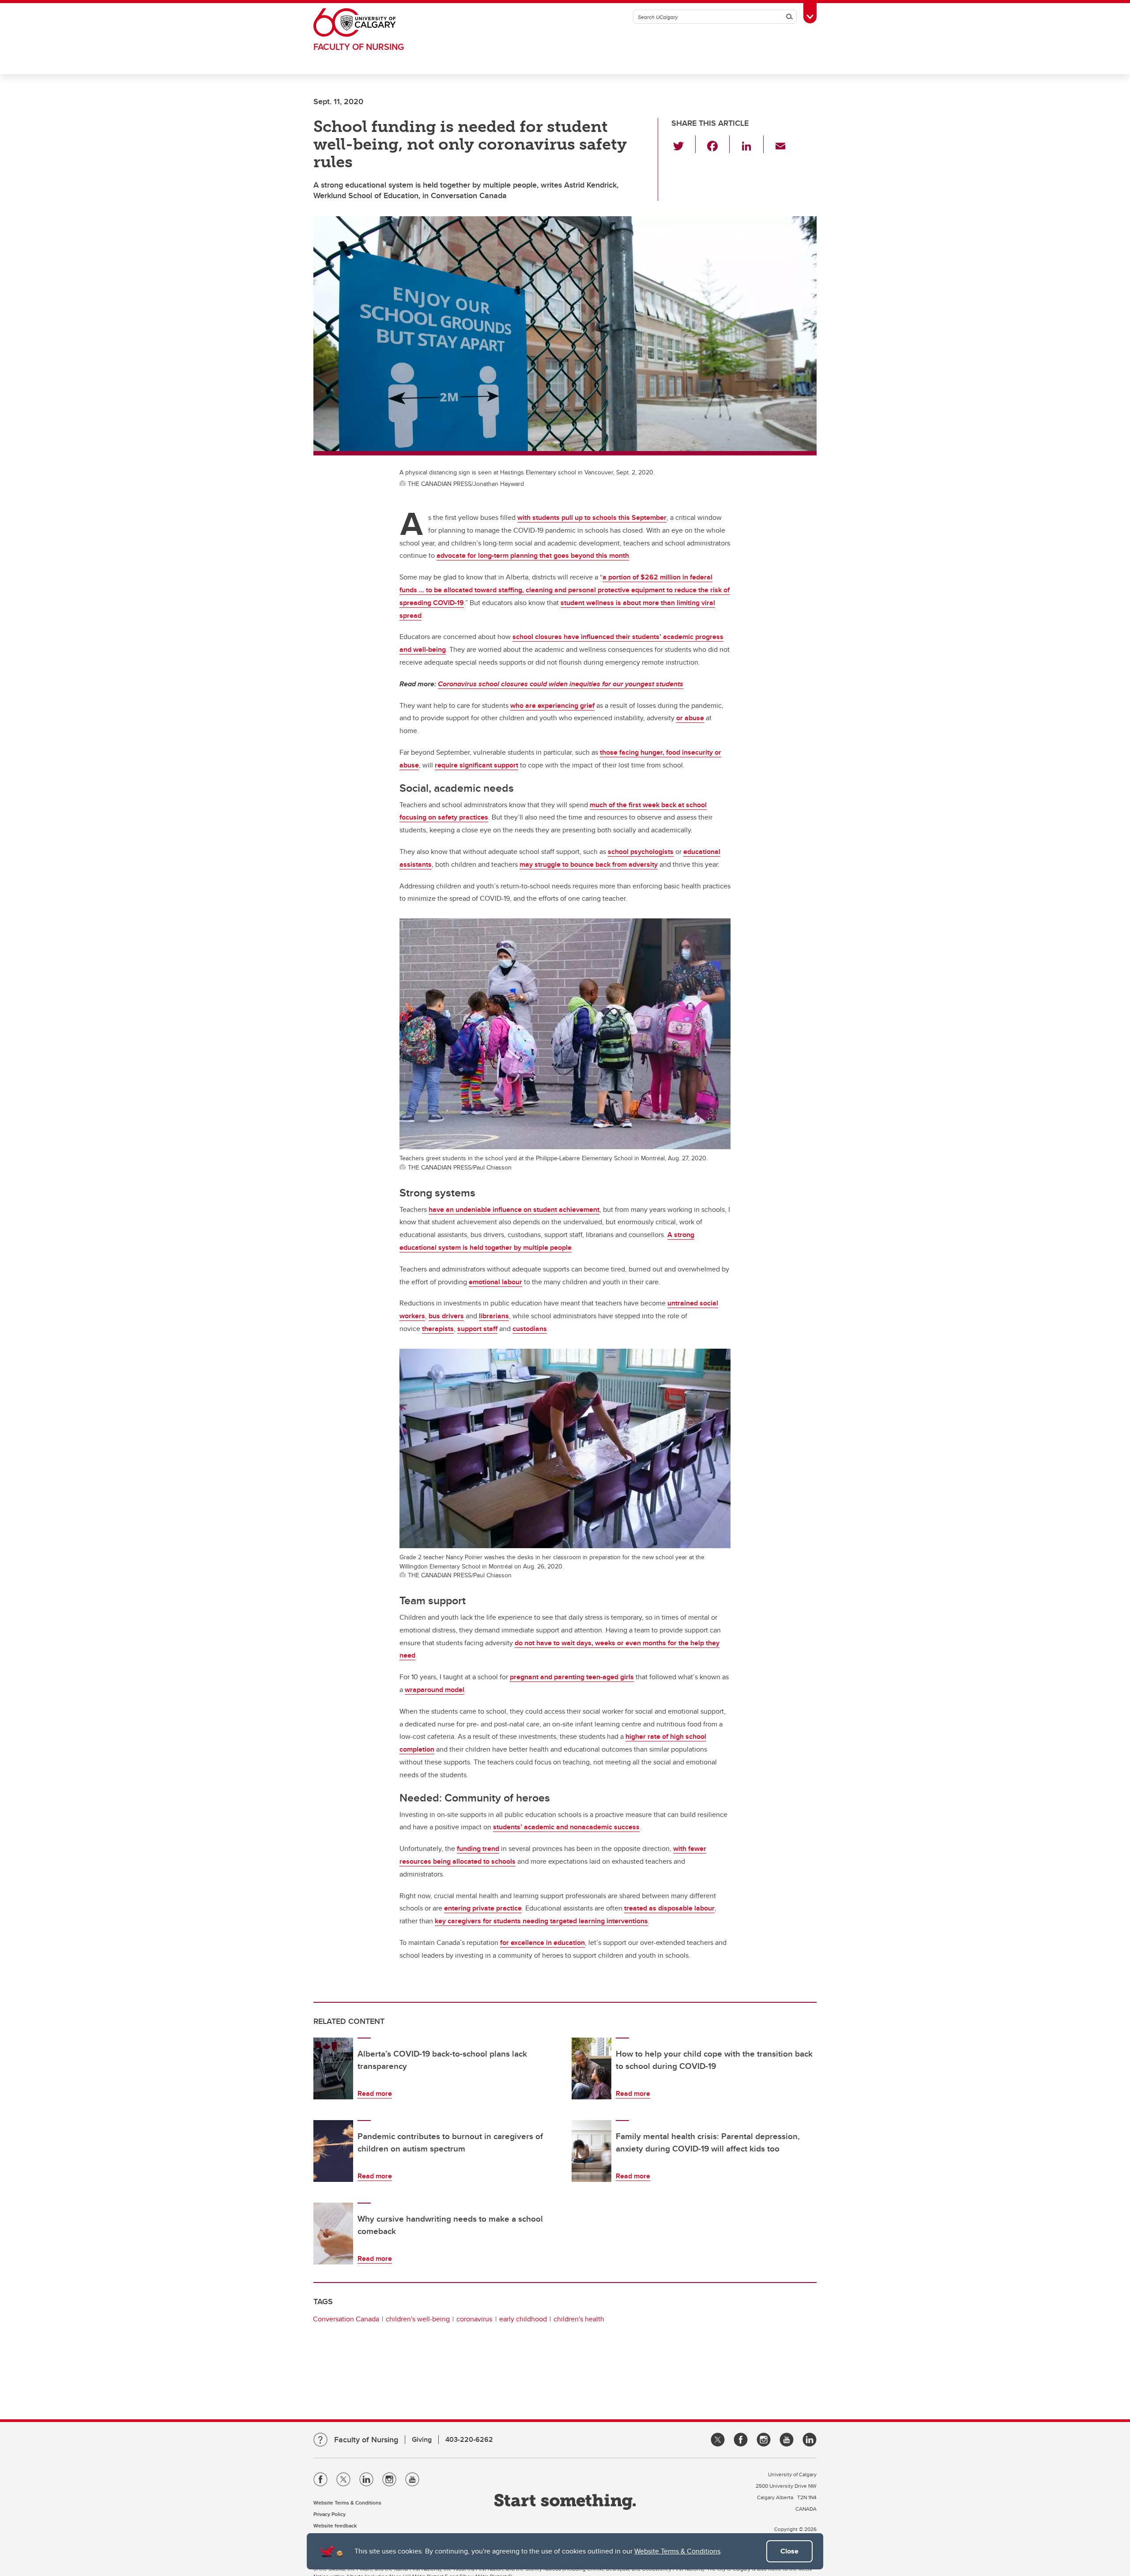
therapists (438, 1329)
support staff (477, 1329)
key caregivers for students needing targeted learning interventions (541, 1921)
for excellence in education (542, 1942)
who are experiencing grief (552, 705)
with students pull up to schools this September (592, 517)
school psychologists (641, 852)
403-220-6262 (469, 2439)
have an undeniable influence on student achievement (514, 1209)
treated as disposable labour (669, 1908)
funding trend (478, 1848)
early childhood (523, 2319)
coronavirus (474, 2319)
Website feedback (335, 2525)
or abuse (690, 718)
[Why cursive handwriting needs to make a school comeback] (333, 2234)
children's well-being (418, 2319)
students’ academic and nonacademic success (566, 1827)
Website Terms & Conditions (677, 2551)
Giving (422, 2439)
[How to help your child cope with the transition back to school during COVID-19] (591, 2068)
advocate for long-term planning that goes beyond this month (533, 555)
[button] (684, 144)
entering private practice (483, 1908)
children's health (579, 2319)
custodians (530, 1329)
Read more (375, 2093)
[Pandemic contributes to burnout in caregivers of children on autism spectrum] (333, 2151)
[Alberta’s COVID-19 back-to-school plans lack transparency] (333, 2068)
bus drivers (446, 1316)
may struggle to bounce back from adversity (589, 864)
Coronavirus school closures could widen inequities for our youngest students (561, 684)
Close (789, 2551)
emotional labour (495, 1282)
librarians (494, 1316)
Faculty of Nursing (359, 47)
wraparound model (435, 1690)
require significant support (476, 765)
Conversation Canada (346, 2319)
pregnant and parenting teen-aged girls (572, 1677)
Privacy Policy (330, 2514)
